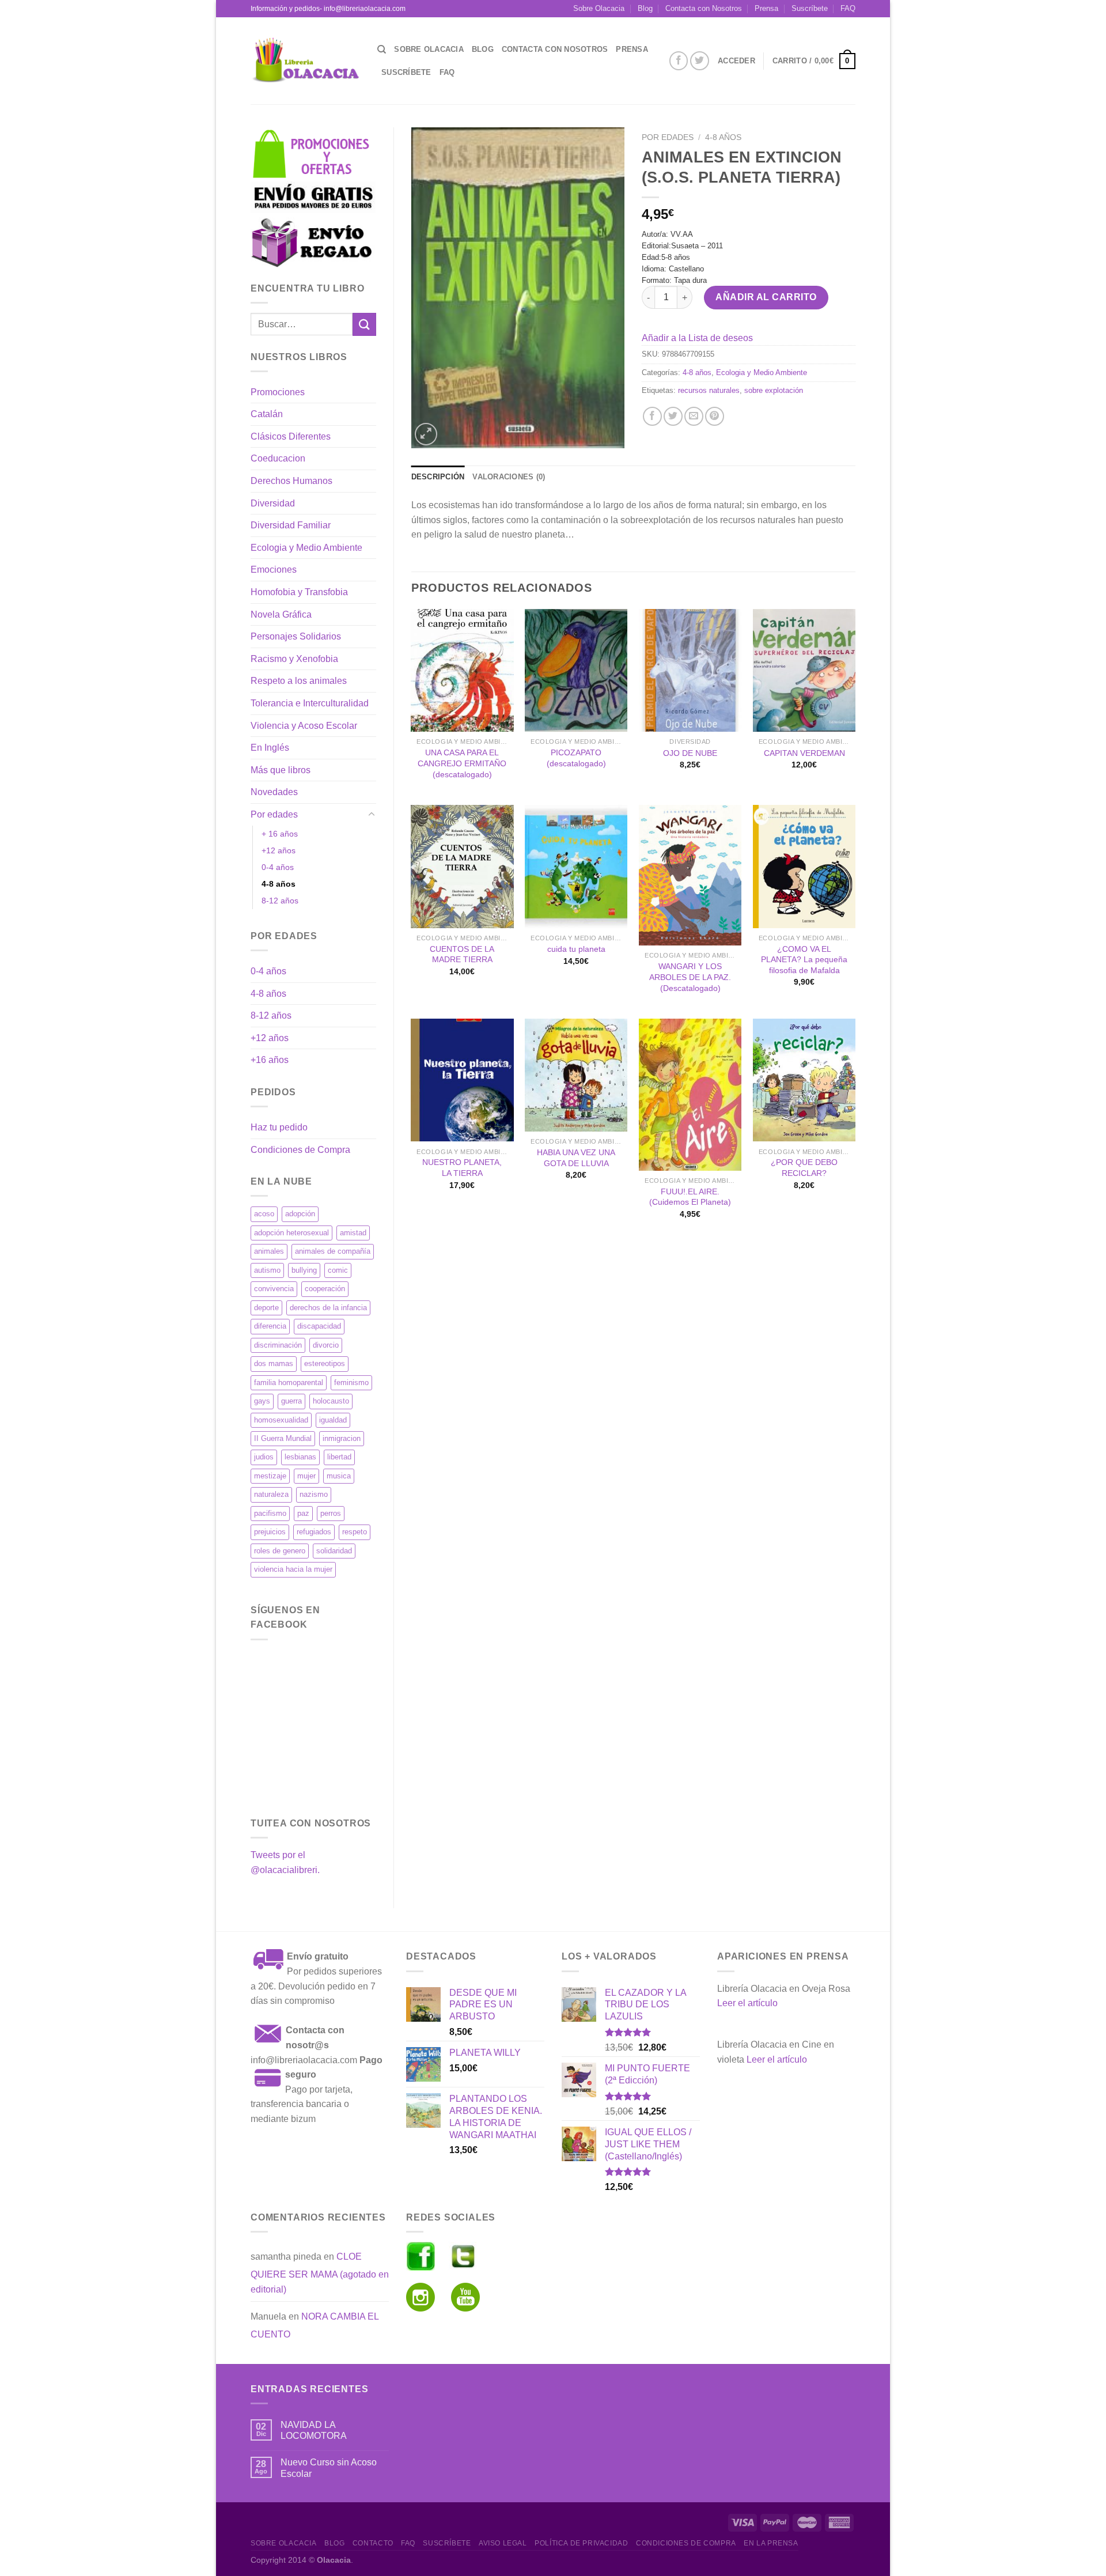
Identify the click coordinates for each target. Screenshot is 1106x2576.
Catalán (267, 414)
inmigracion (342, 1438)
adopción (300, 1214)
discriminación (278, 1345)
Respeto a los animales (299, 681)
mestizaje (270, 1476)
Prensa (766, 8)
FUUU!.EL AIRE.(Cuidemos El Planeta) (690, 1197)
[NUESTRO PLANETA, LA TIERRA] (462, 1080)
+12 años (279, 850)
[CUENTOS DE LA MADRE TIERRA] (462, 867)
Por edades (274, 814)
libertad (339, 1457)
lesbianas (300, 1457)
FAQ (848, 8)
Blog (645, 8)
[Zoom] (426, 434)
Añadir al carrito (766, 297)
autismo (267, 1270)
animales (269, 1251)
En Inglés (270, 748)
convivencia (274, 1289)
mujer (306, 1476)
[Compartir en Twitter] (673, 416)
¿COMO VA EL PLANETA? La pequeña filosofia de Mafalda (804, 960)
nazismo (314, 1494)
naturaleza (271, 1494)
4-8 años (279, 884)
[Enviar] (364, 324)
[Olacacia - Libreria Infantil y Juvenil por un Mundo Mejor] (305, 61)
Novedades (274, 792)
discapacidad (319, 1326)
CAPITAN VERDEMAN (804, 753)
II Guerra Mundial (283, 1438)
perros (331, 1513)
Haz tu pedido (279, 1127)
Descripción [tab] (438, 477)
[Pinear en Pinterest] (715, 416)
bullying (304, 1270)
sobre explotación (774, 390)
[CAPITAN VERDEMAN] (804, 671)
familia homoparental (289, 1382)
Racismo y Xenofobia (294, 659)
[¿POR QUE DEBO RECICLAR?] (804, 1080)
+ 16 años (280, 834)
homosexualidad (281, 1420)
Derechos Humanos (291, 481)
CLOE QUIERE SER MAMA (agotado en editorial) (320, 2273)
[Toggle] (372, 815)
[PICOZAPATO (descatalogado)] (576, 671)
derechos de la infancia (328, 1308)
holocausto (331, 1401)
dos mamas (274, 1363)
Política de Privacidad (581, 2543)
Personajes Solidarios (296, 636)
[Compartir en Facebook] (652, 416)
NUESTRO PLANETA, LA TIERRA (462, 1168)
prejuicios (270, 1532)
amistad (353, 1233)
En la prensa (771, 2543)
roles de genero (280, 1551)
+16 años (270, 1060)
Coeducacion (278, 458)
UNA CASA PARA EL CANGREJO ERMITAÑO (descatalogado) (462, 763)
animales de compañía (333, 1251)
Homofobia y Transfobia (299, 592)
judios (264, 1457)
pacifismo (270, 1513)
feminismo (351, 1382)
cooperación (325, 1289)
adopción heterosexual (291, 1233)
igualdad (333, 1420)
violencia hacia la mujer (293, 1569)
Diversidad (273, 503)
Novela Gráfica (281, 614)
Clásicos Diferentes (291, 436)
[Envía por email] (694, 416)
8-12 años (280, 901)
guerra (291, 1401)
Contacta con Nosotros (704, 8)
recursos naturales (709, 390)
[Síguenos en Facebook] (679, 61)
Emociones (274, 570)
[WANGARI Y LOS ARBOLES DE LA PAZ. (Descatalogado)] (690, 875)
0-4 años (278, 867)
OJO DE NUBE (690, 753)
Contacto (373, 2543)
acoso (264, 1214)
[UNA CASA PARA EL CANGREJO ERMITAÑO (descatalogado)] (462, 671)
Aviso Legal (503, 2543)
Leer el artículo (747, 2003)
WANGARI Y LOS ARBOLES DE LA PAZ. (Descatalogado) (690, 977)
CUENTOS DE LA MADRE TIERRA (462, 954)
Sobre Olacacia (599, 8)
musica (339, 1476)
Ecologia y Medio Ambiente (306, 548)
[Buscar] (382, 50)
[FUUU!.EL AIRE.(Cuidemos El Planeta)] (690, 1095)
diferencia (270, 1326)
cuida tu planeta (576, 949)
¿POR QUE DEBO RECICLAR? (804, 1168)
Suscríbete (810, 8)
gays (262, 1401)
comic (338, 1270)
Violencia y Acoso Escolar (304, 726)
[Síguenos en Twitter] (700, 61)
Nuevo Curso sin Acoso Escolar (329, 2468)
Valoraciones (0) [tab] (509, 477)
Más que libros (281, 770)
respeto (355, 1532)
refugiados (314, 1532)
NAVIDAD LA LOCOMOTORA (314, 2430)
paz (303, 1513)
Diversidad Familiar (291, 525)
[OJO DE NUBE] (690, 671)
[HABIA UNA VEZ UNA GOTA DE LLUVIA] (576, 1075)
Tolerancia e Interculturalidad (310, 703)
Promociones (278, 392)
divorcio (326, 1345)
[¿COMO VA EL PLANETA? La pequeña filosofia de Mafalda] (804, 867)
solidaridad (334, 1551)
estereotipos (325, 1363)
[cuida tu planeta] (576, 867)
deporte (266, 1308)
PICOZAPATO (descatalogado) (576, 758)
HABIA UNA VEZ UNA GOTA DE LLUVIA (576, 1158)
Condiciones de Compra (300, 1150)
